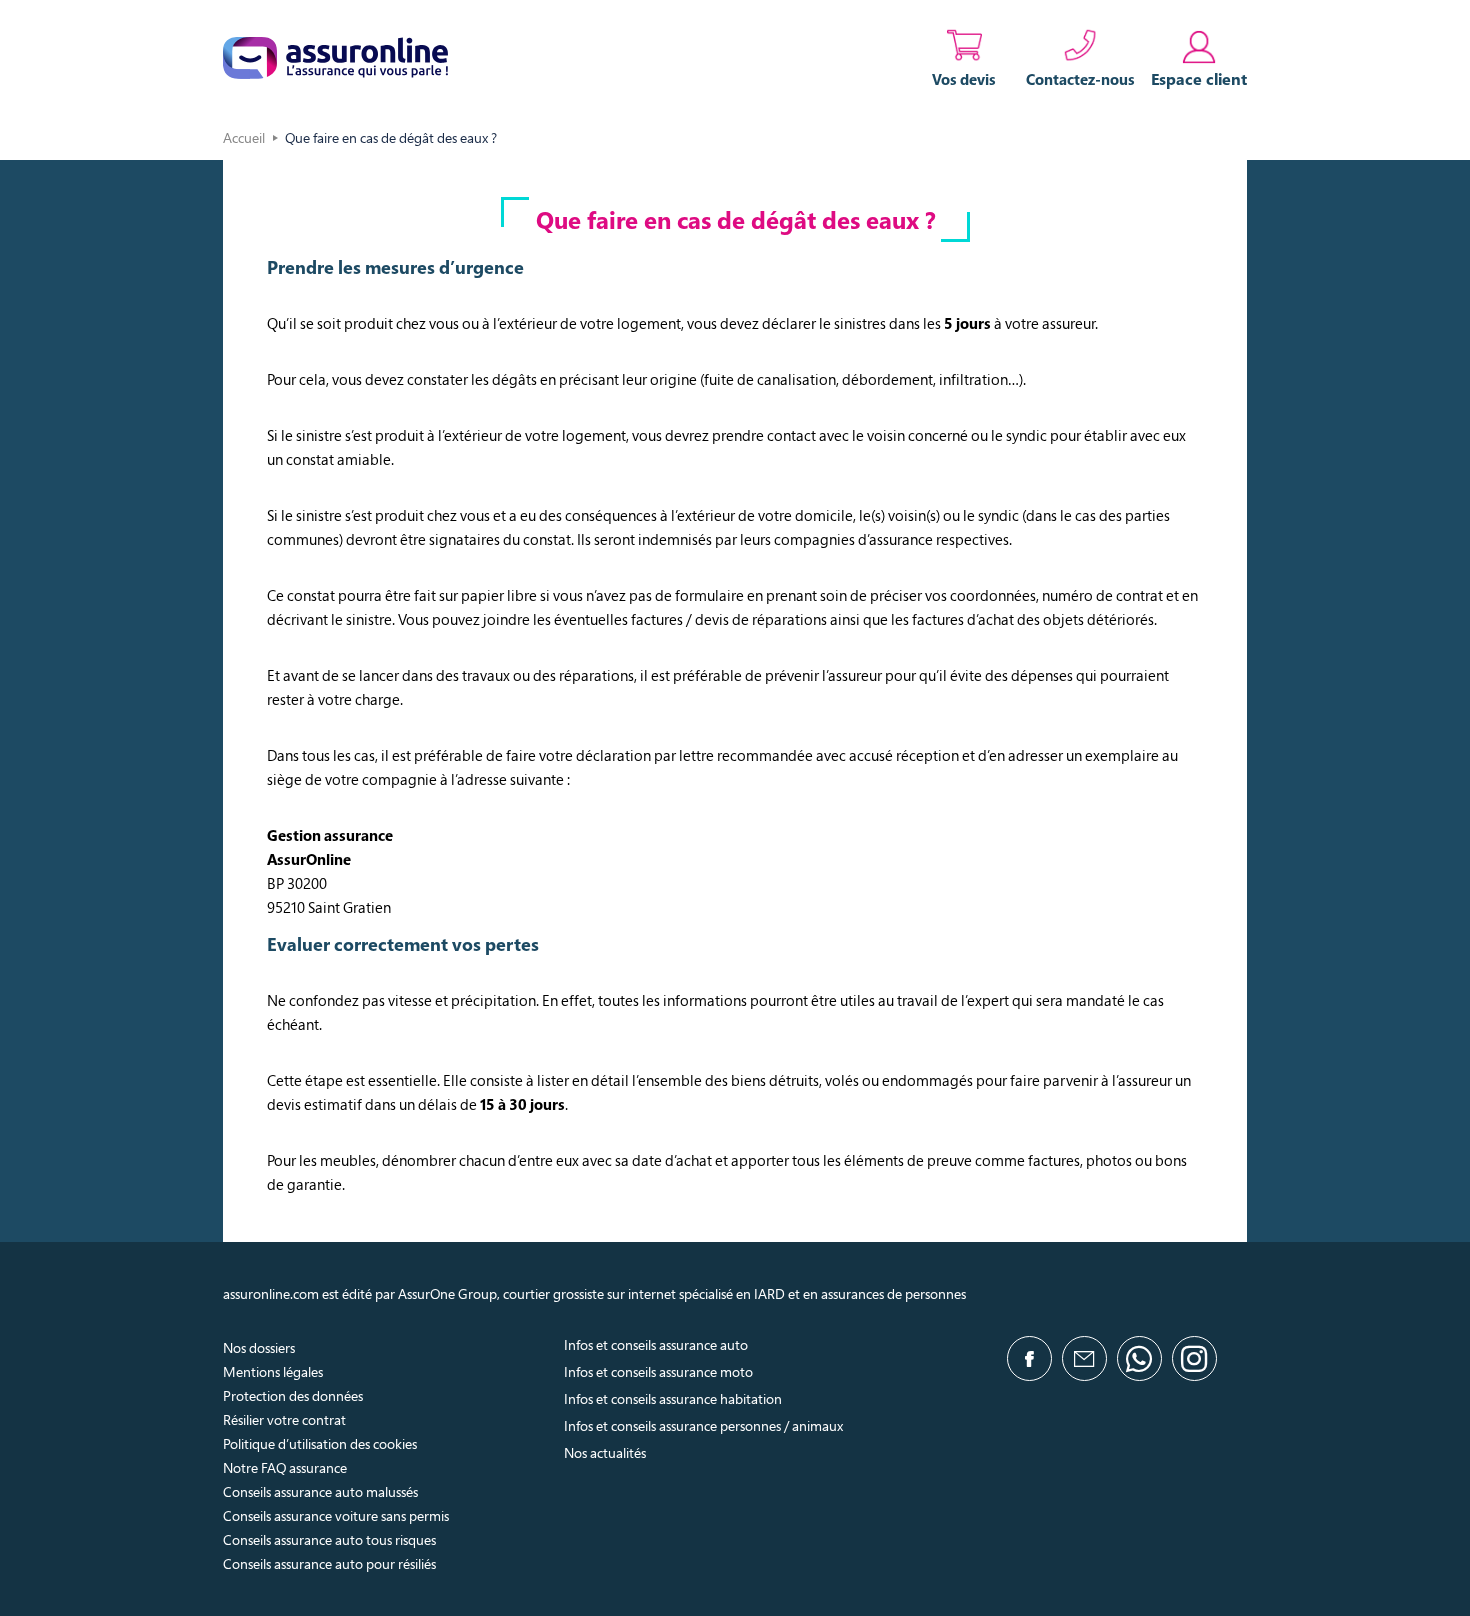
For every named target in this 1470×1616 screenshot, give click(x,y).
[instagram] (1194, 1358)
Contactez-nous (1080, 79)
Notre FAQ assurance (285, 1467)
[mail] (1084, 1358)
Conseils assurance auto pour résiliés (329, 1563)
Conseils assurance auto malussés (320, 1491)
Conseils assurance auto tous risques (329, 1539)
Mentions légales (273, 1371)
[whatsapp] (1139, 1358)
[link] (1199, 58)
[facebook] (1029, 1358)
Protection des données (293, 1395)
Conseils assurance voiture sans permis (336, 1515)
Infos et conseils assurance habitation (673, 1398)
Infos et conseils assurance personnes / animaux (703, 1425)
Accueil (244, 137)
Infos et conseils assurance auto (656, 1344)
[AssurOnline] (335, 58)
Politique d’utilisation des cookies (320, 1443)
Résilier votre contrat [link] (284, 1419)
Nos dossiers (259, 1347)
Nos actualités (605, 1452)
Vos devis (964, 79)
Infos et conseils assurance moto (658, 1371)
